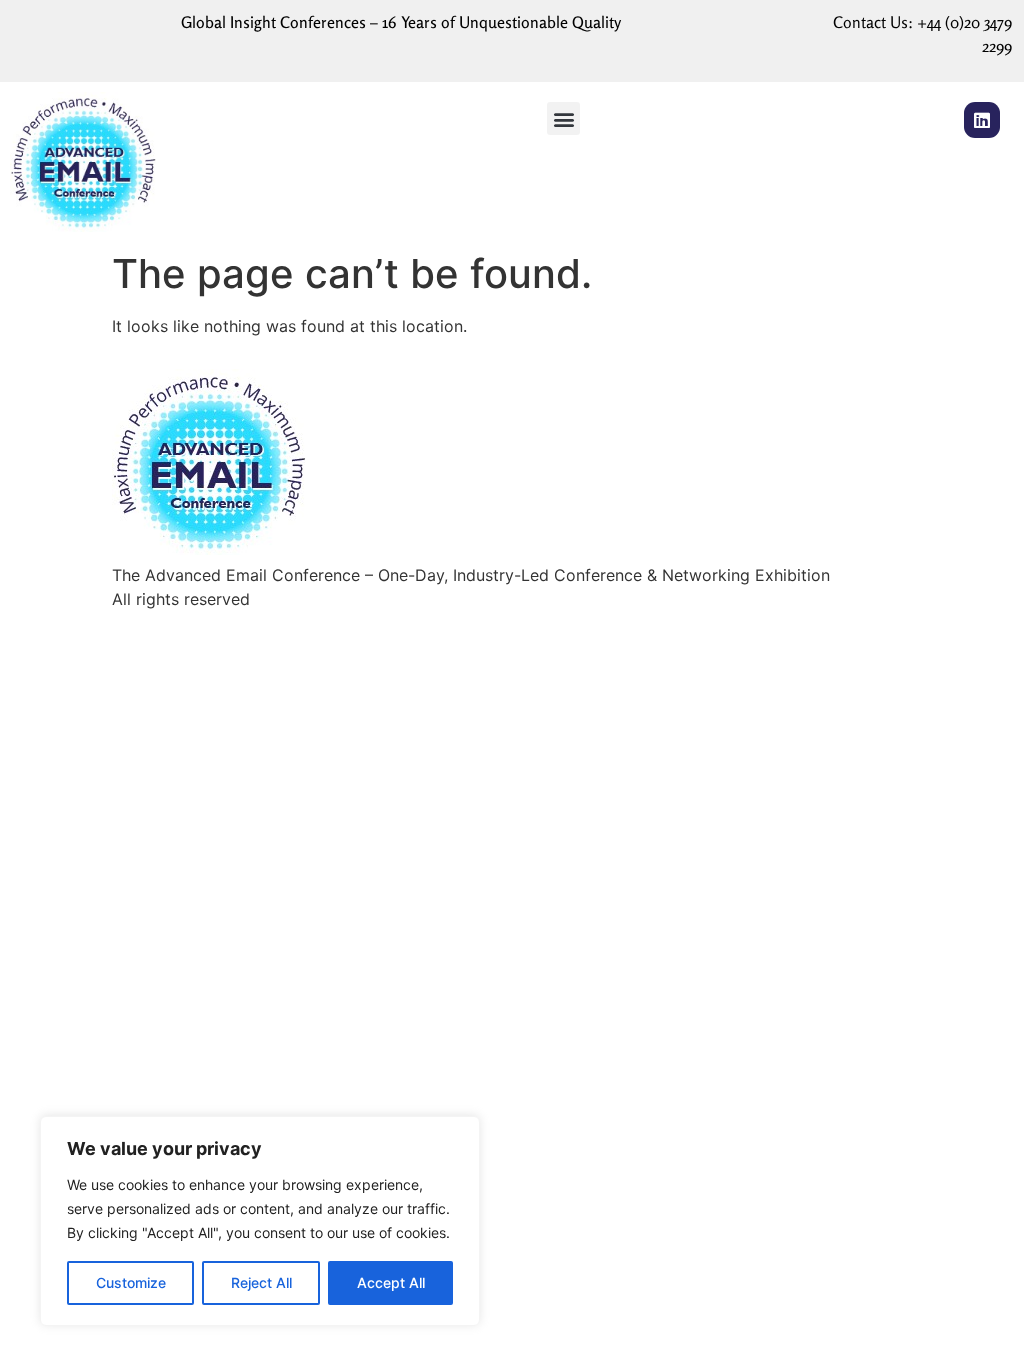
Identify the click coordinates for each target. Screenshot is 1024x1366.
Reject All (261, 1282)
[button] (563, 118)
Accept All (391, 1282)
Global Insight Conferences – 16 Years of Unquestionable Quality (401, 22)
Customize (131, 1282)
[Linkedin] (982, 120)
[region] (260, 1221)
